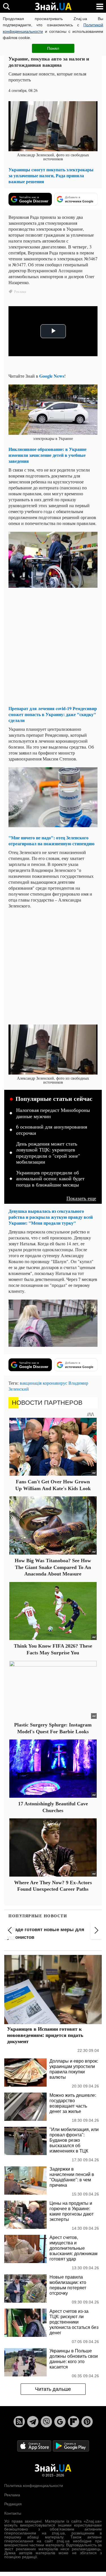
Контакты (13, 2513)
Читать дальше (53, 2389)
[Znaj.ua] (53, 7)
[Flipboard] (73, 2422)
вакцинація (31, 1383)
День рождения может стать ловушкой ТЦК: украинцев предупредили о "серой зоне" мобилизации (48, 1153)
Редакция (13, 2504)
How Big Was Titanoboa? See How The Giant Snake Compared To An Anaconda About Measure (53, 1567)
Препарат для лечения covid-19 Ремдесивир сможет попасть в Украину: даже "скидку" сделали (53, 714)
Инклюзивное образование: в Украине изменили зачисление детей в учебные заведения (47, 455)
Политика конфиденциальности (34, 2486)
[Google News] (60, 2422)
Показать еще (81, 1198)
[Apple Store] (35, 2446)
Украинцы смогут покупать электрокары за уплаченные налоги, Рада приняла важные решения (51, 175)
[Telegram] (33, 2422)
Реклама (12, 2495)
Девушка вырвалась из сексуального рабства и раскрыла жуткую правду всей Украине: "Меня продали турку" (51, 1217)
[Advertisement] (53, 648)
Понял (53, 48)
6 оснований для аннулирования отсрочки (52, 1130)
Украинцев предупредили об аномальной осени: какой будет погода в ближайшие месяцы (50, 1179)
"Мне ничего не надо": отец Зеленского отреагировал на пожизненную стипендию (51, 840)
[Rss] (19, 2422)
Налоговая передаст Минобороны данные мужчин (53, 1113)
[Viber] (46, 2422)
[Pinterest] (87, 2422)
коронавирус (55, 1383)
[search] (6, 6)
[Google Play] (71, 2446)
